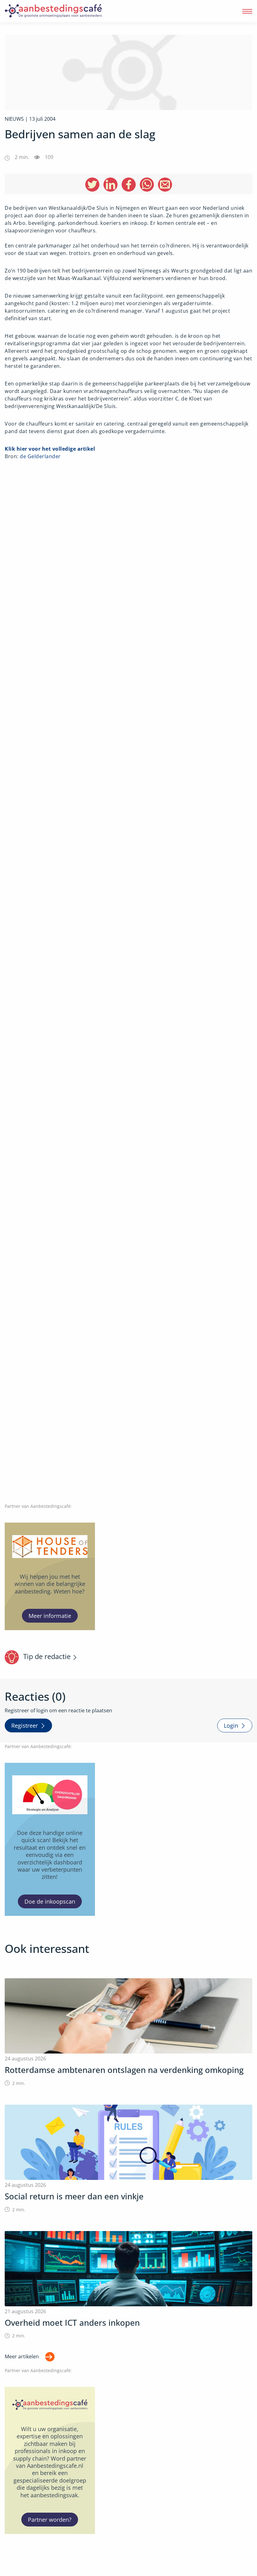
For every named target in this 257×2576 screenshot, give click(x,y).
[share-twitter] (92, 185)
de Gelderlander (40, 456)
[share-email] (165, 185)
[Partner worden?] (50, 2460)
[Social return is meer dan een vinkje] (128, 2159)
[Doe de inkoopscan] (50, 1839)
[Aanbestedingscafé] (67, 11)
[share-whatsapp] (147, 185)
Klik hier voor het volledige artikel (50, 449)
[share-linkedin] (110, 185)
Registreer (25, 1725)
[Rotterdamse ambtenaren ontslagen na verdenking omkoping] (128, 2032)
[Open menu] (247, 11)
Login (231, 1725)
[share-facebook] (129, 185)
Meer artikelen (22, 2356)
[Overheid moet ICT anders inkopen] (128, 2285)
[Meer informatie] (50, 1576)
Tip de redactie (47, 1656)
